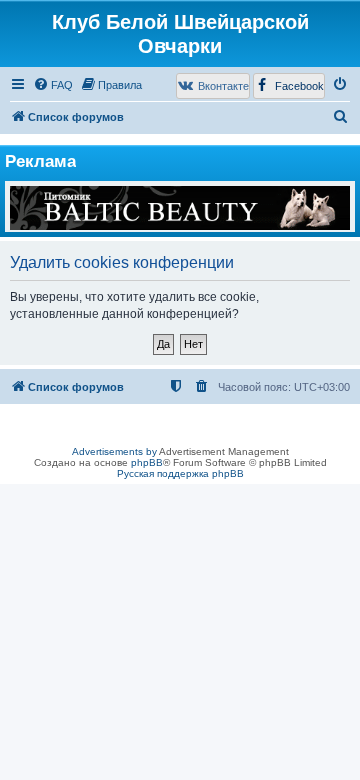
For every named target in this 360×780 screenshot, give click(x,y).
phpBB (147, 462)
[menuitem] (53, 85)
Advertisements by (114, 451)
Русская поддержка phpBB (180, 473)
